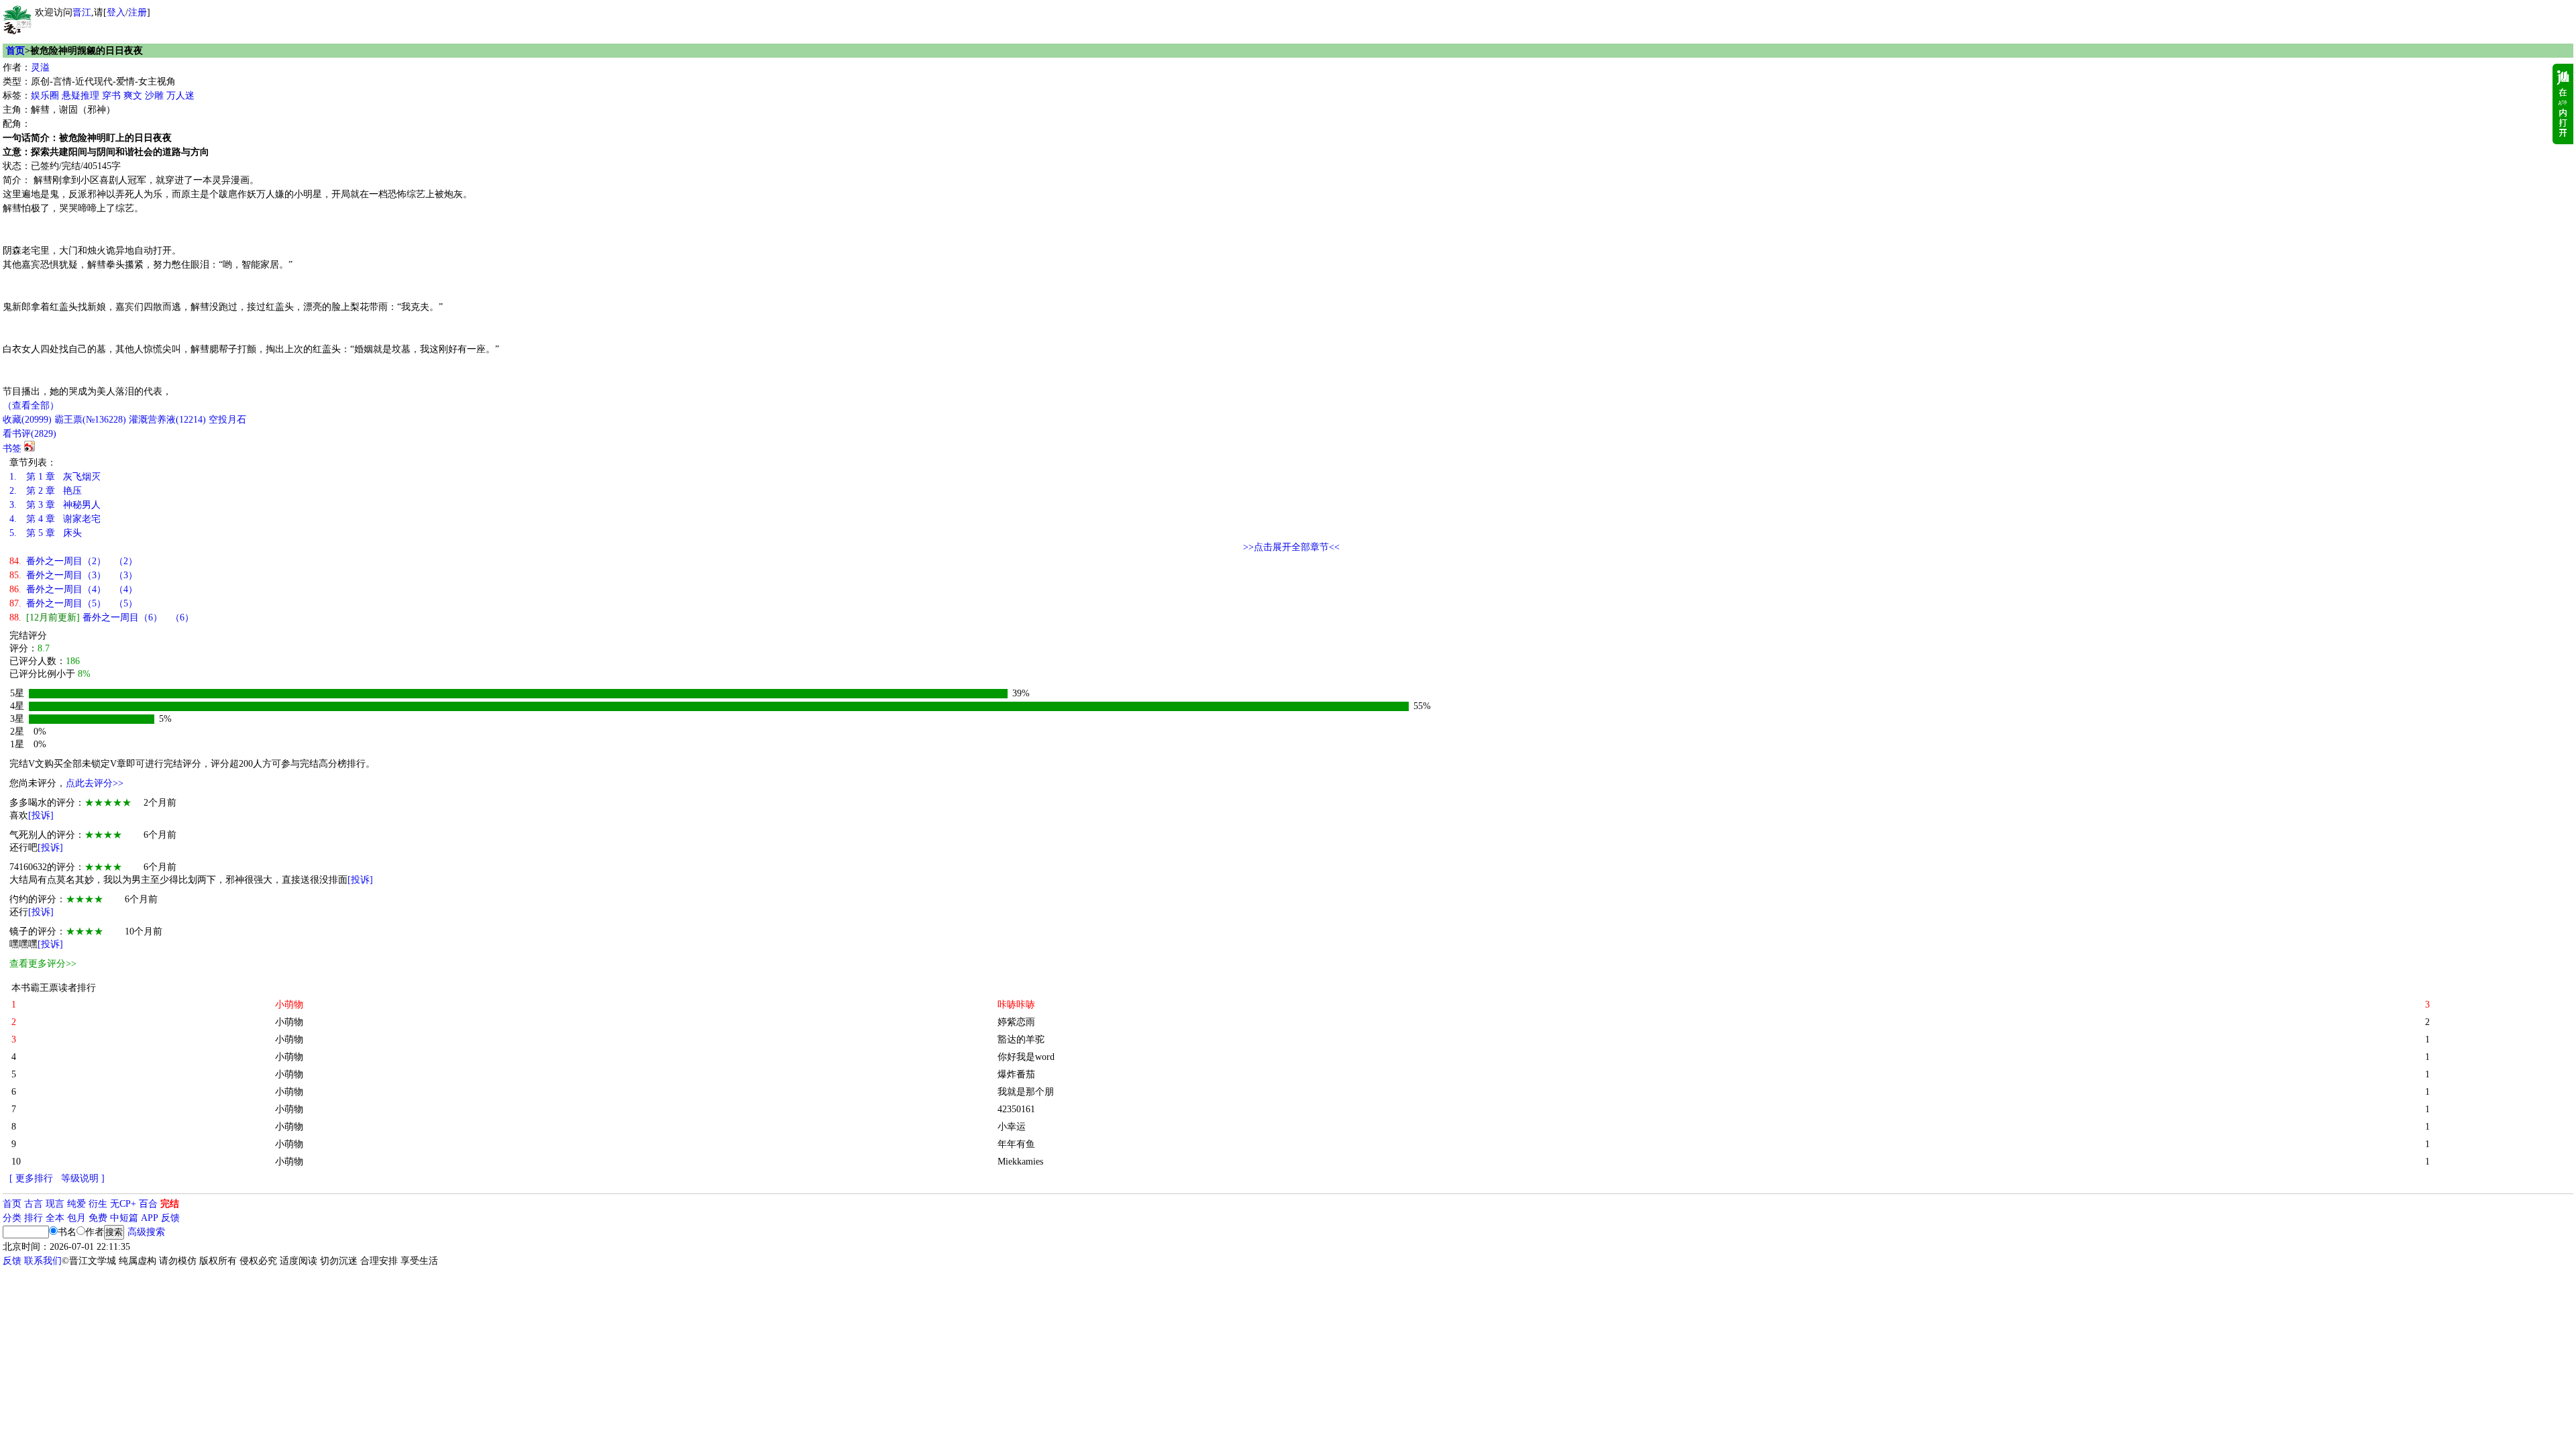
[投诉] (41, 815)
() (27, 420)
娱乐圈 (45, 96)
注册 (138, 12)
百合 (148, 1204)
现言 (55, 1204)
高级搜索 (146, 1232)
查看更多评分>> (43, 964)
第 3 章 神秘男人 (55, 505)
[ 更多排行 (31, 1178)
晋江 (82, 12)
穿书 (111, 96)
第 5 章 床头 (46, 533)
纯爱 (76, 1204)
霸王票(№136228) (90, 420)
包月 (76, 1218)
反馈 (170, 1218)
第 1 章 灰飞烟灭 (55, 477)
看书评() (30, 434)
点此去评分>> (95, 783)
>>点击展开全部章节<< (1291, 547)
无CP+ (123, 1204)
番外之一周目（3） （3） (73, 575)
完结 (170, 1204)
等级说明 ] (83, 1178)
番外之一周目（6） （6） (102, 618)
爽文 (133, 96)
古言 (34, 1204)
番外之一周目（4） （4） (73, 589)
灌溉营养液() (167, 420)
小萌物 (289, 1022)
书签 (12, 448)
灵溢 (40, 67)
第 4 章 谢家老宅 (55, 519)
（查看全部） (31, 406)
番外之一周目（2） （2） (73, 561)
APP (150, 1218)
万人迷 (180, 96)
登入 (116, 12)
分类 (12, 1218)
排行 (34, 1218)
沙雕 (154, 96)
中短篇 (124, 1218)
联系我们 (43, 1261)
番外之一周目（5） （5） (73, 603)
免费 (98, 1218)
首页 (15, 51)
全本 (55, 1218)
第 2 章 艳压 (46, 491)
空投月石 (227, 420)
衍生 (98, 1204)
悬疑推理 (80, 96)
